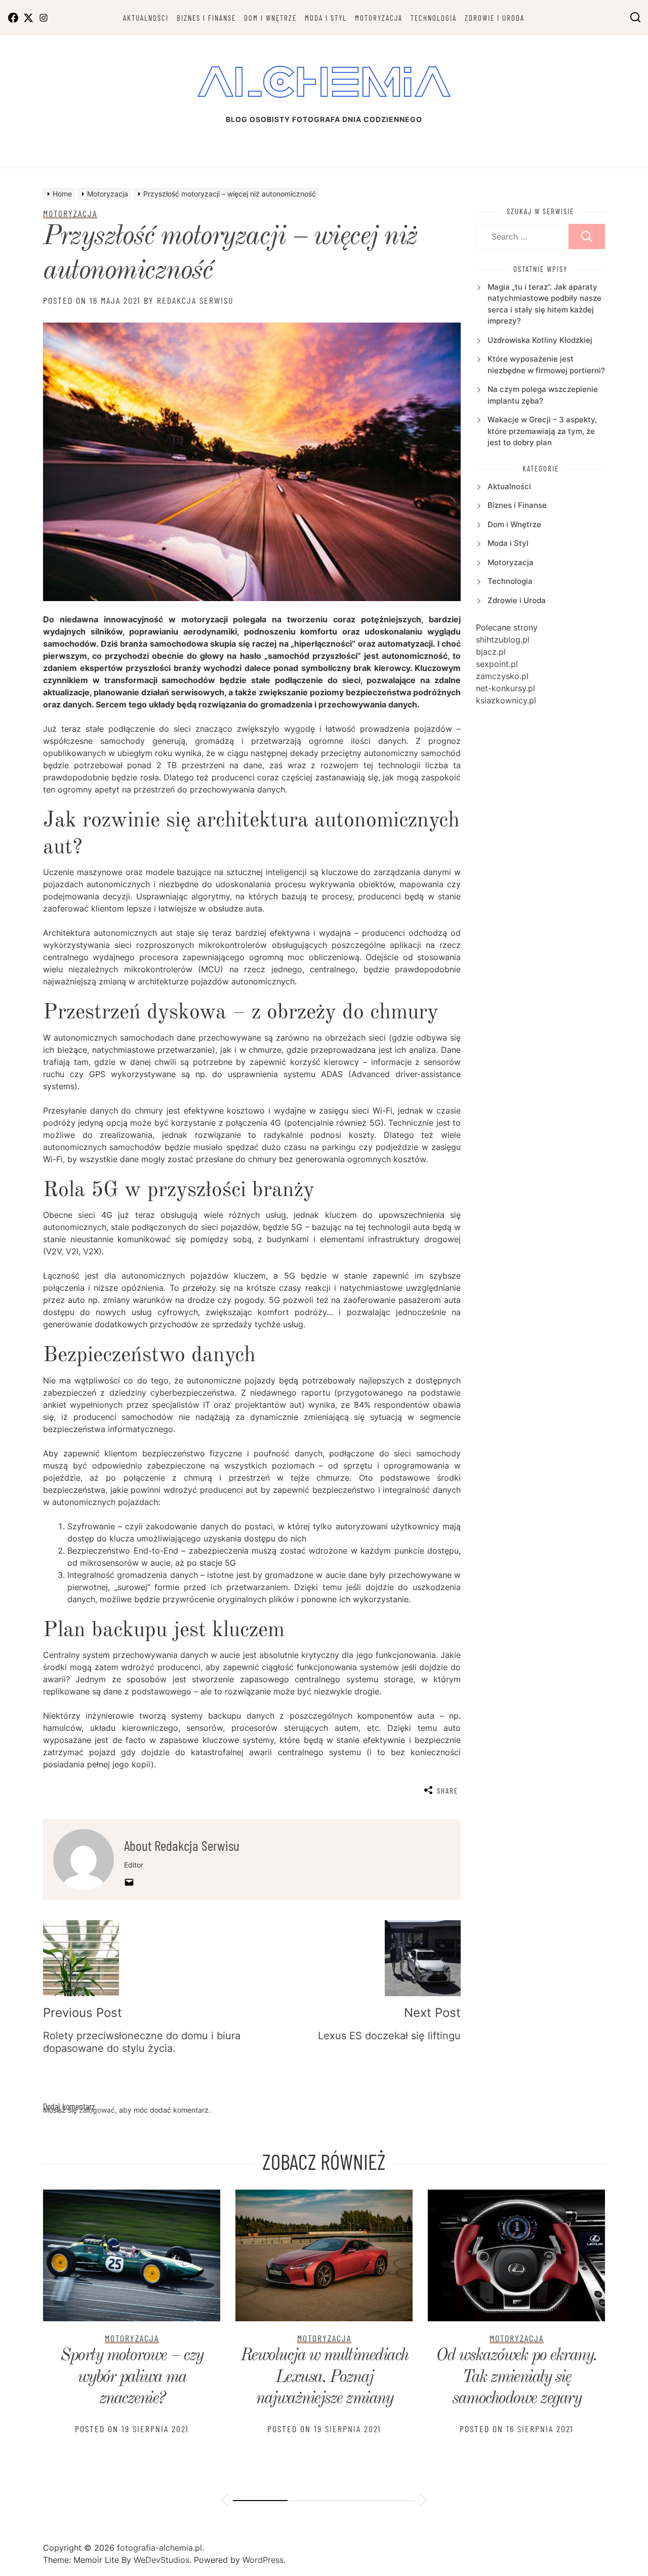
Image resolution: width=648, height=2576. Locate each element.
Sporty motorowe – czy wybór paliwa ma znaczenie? (132, 2377)
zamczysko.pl (502, 676)
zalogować (97, 2110)
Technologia (434, 18)
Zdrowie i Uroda (495, 18)
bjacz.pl (491, 652)
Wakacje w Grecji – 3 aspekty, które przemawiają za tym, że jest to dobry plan (542, 431)
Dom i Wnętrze (270, 18)
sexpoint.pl (497, 664)
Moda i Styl (326, 18)
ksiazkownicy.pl (506, 700)
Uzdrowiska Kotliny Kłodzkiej (540, 340)
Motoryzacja (379, 18)
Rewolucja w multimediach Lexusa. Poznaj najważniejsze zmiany (324, 2377)
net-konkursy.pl (505, 688)
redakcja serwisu (195, 300)
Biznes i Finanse (206, 18)
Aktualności (146, 18)
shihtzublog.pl (503, 640)
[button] (225, 2502)
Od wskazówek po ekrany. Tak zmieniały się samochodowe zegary (516, 2377)
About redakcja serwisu (182, 1845)
